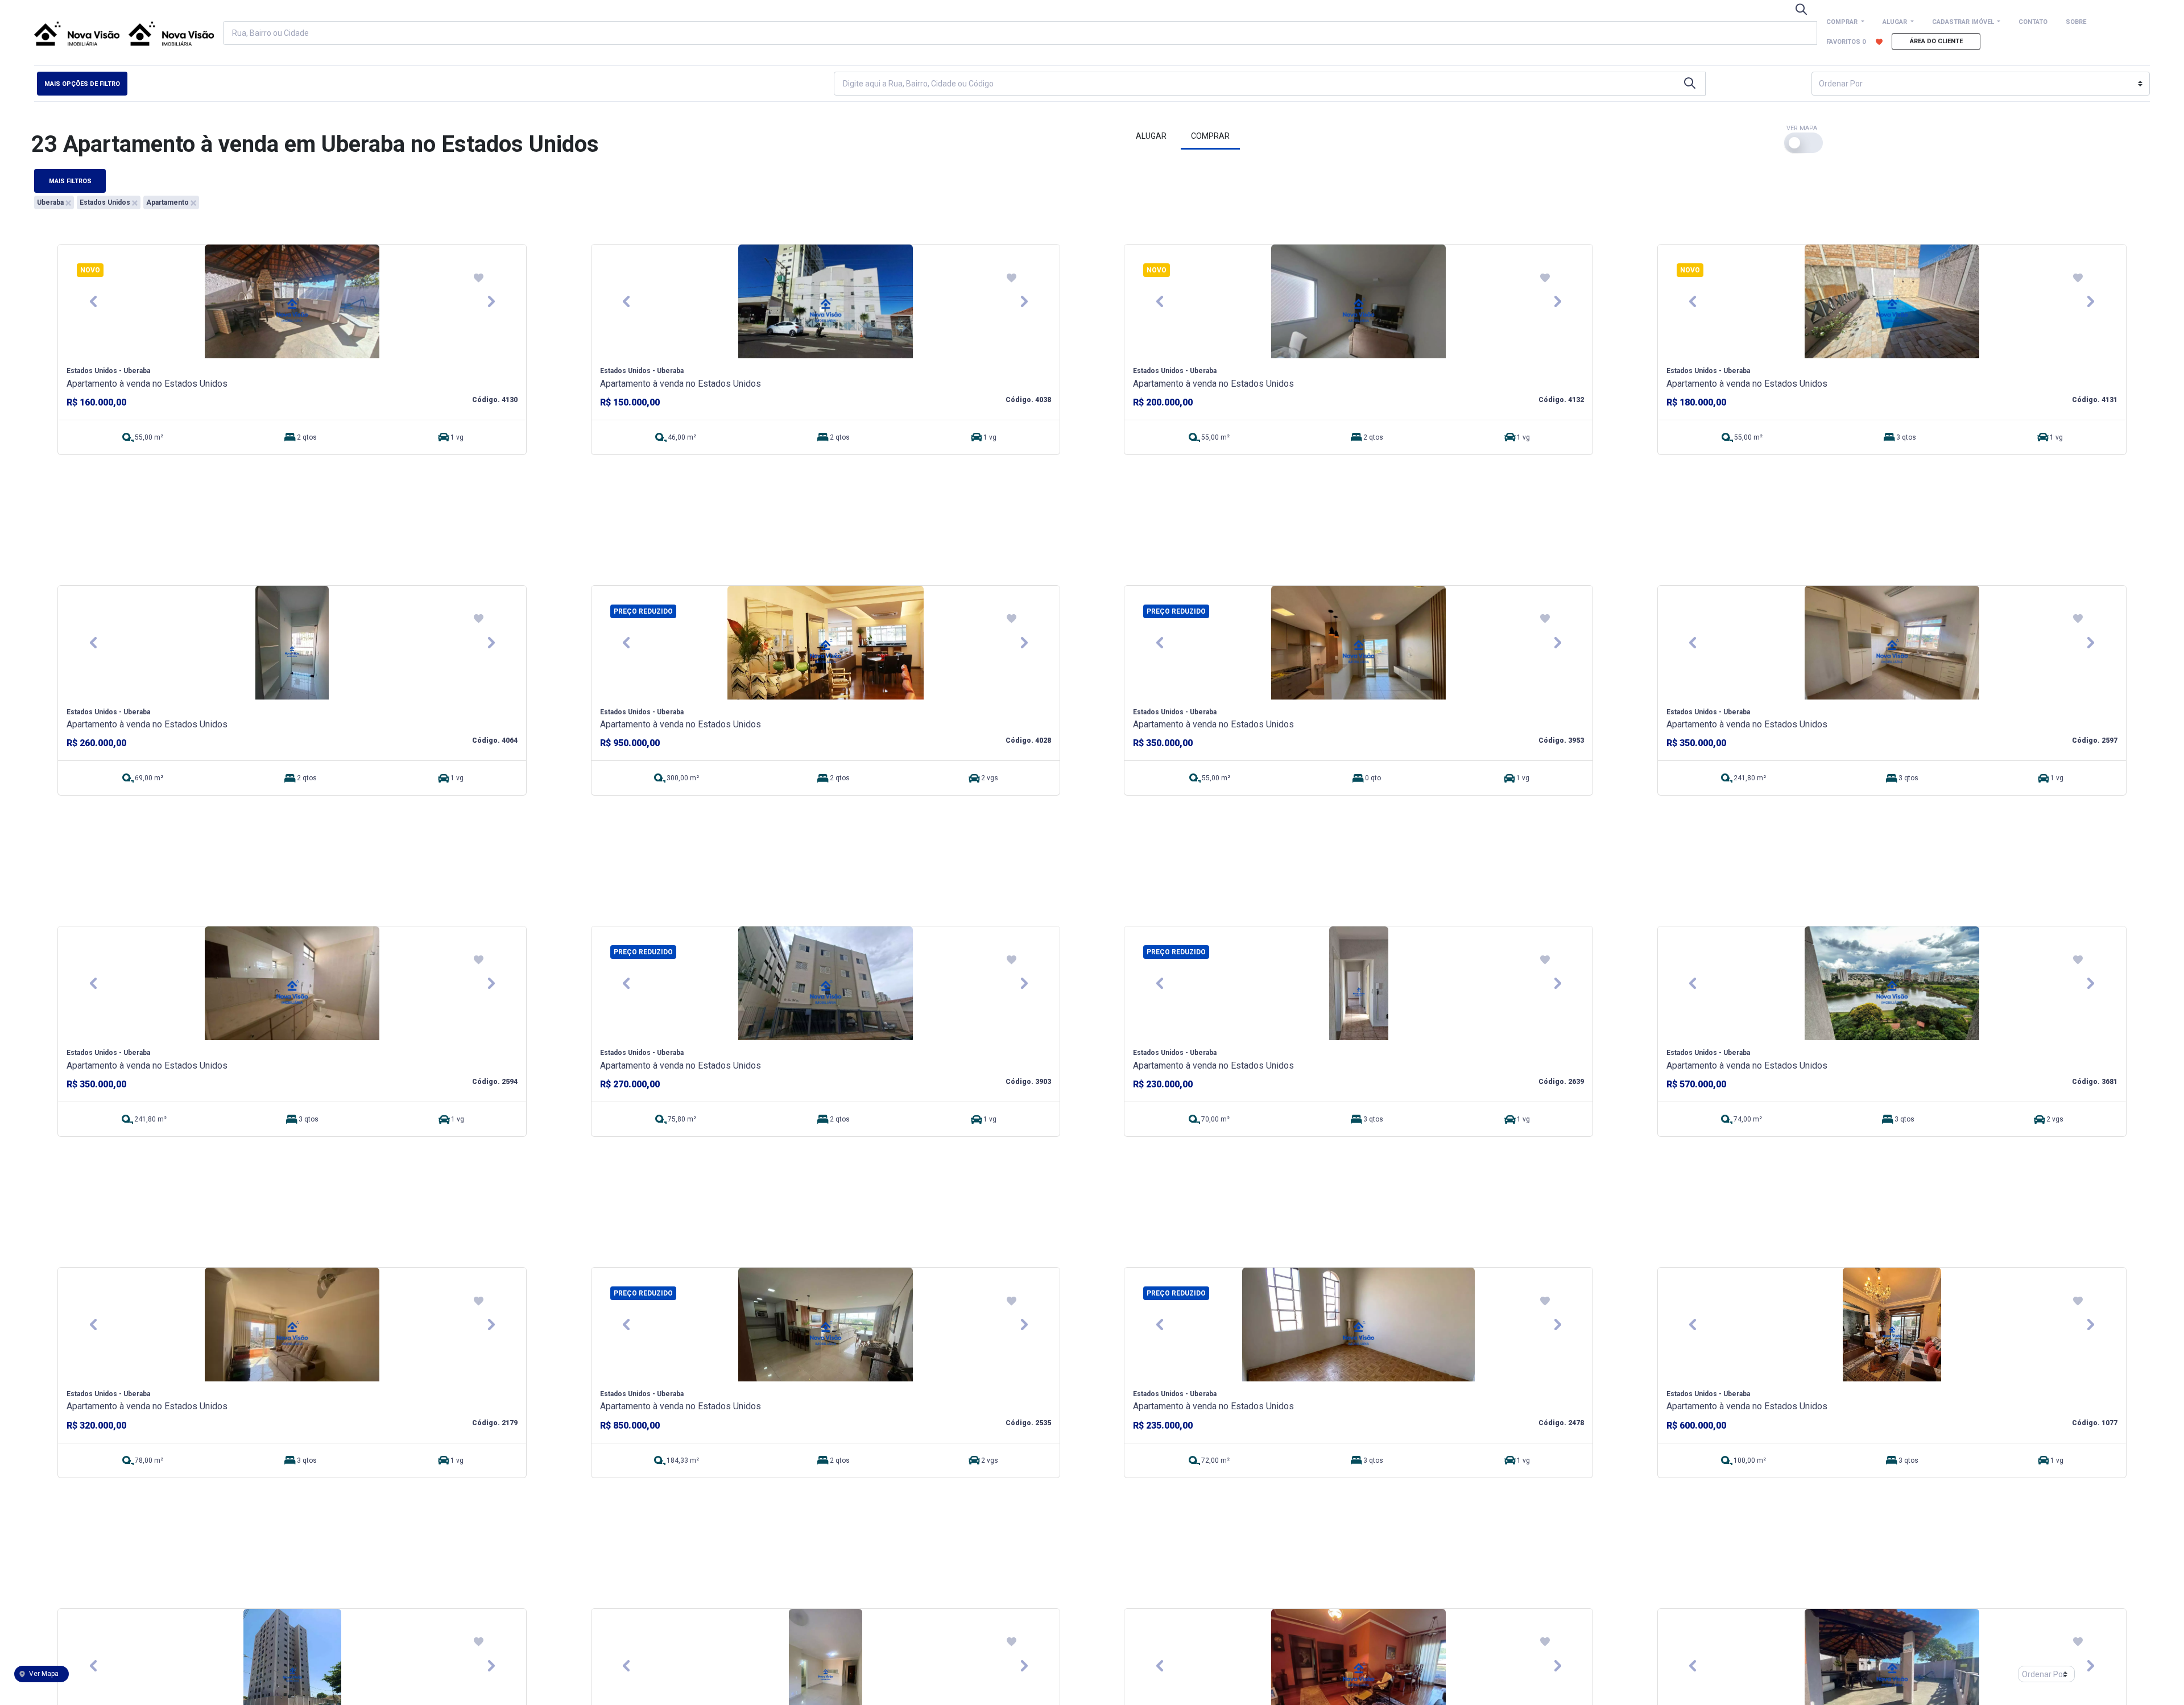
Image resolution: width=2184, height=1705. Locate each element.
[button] (93, 301)
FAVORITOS (1846, 42)
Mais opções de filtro (82, 84)
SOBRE (2076, 22)
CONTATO (2033, 22)
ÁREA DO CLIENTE (1936, 41)
